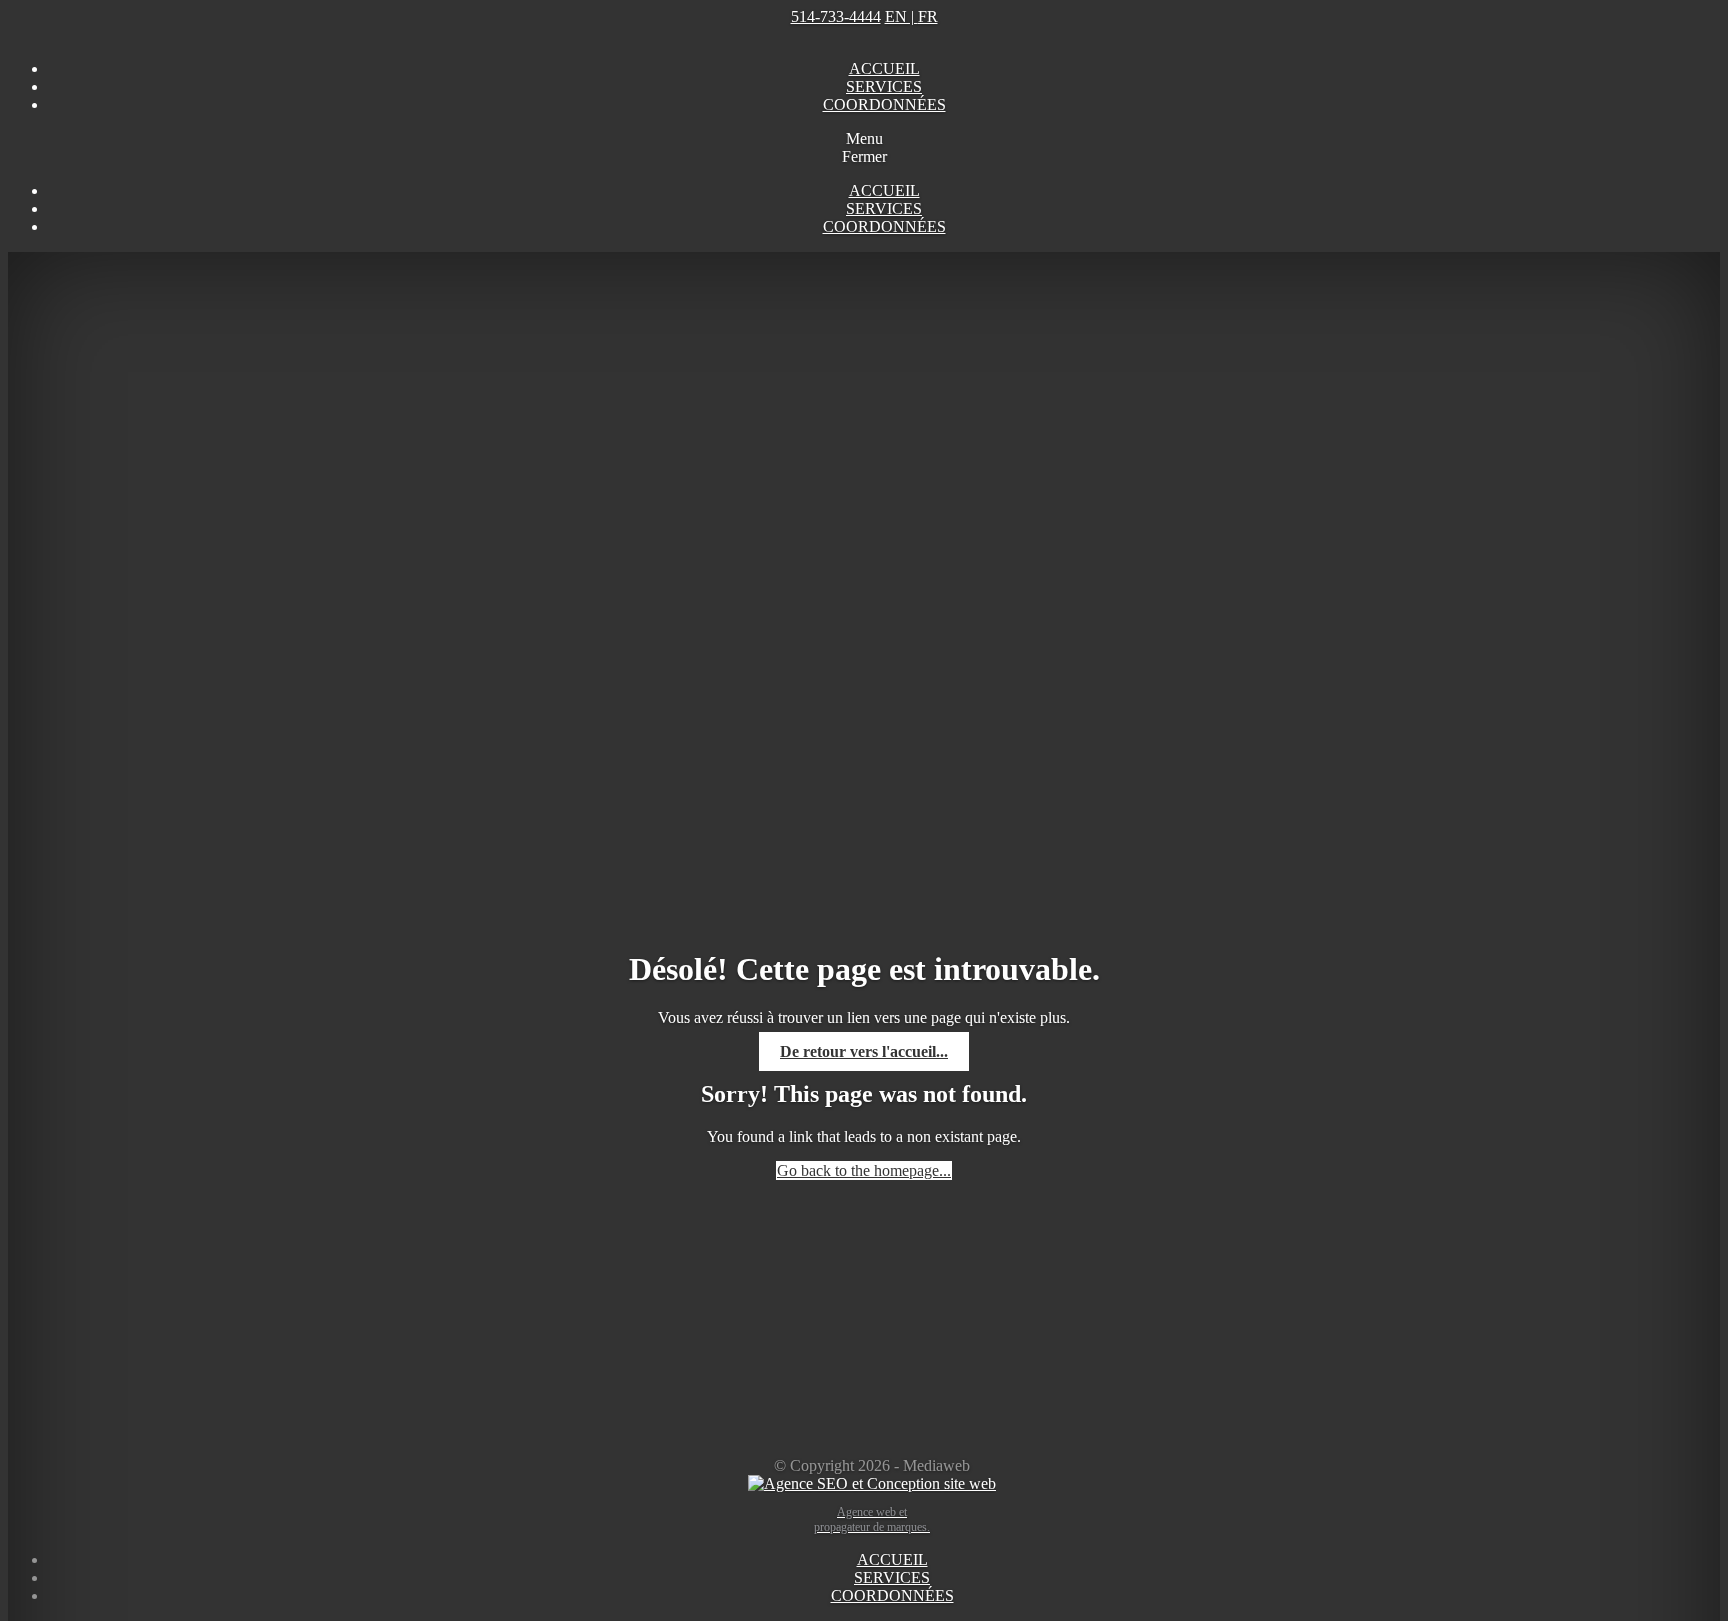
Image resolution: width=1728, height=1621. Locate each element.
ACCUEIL (884, 68)
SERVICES (884, 86)
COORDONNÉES (884, 104)
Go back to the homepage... (864, 1170)
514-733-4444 (836, 16)
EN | (911, 16)
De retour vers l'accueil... (864, 1051)
